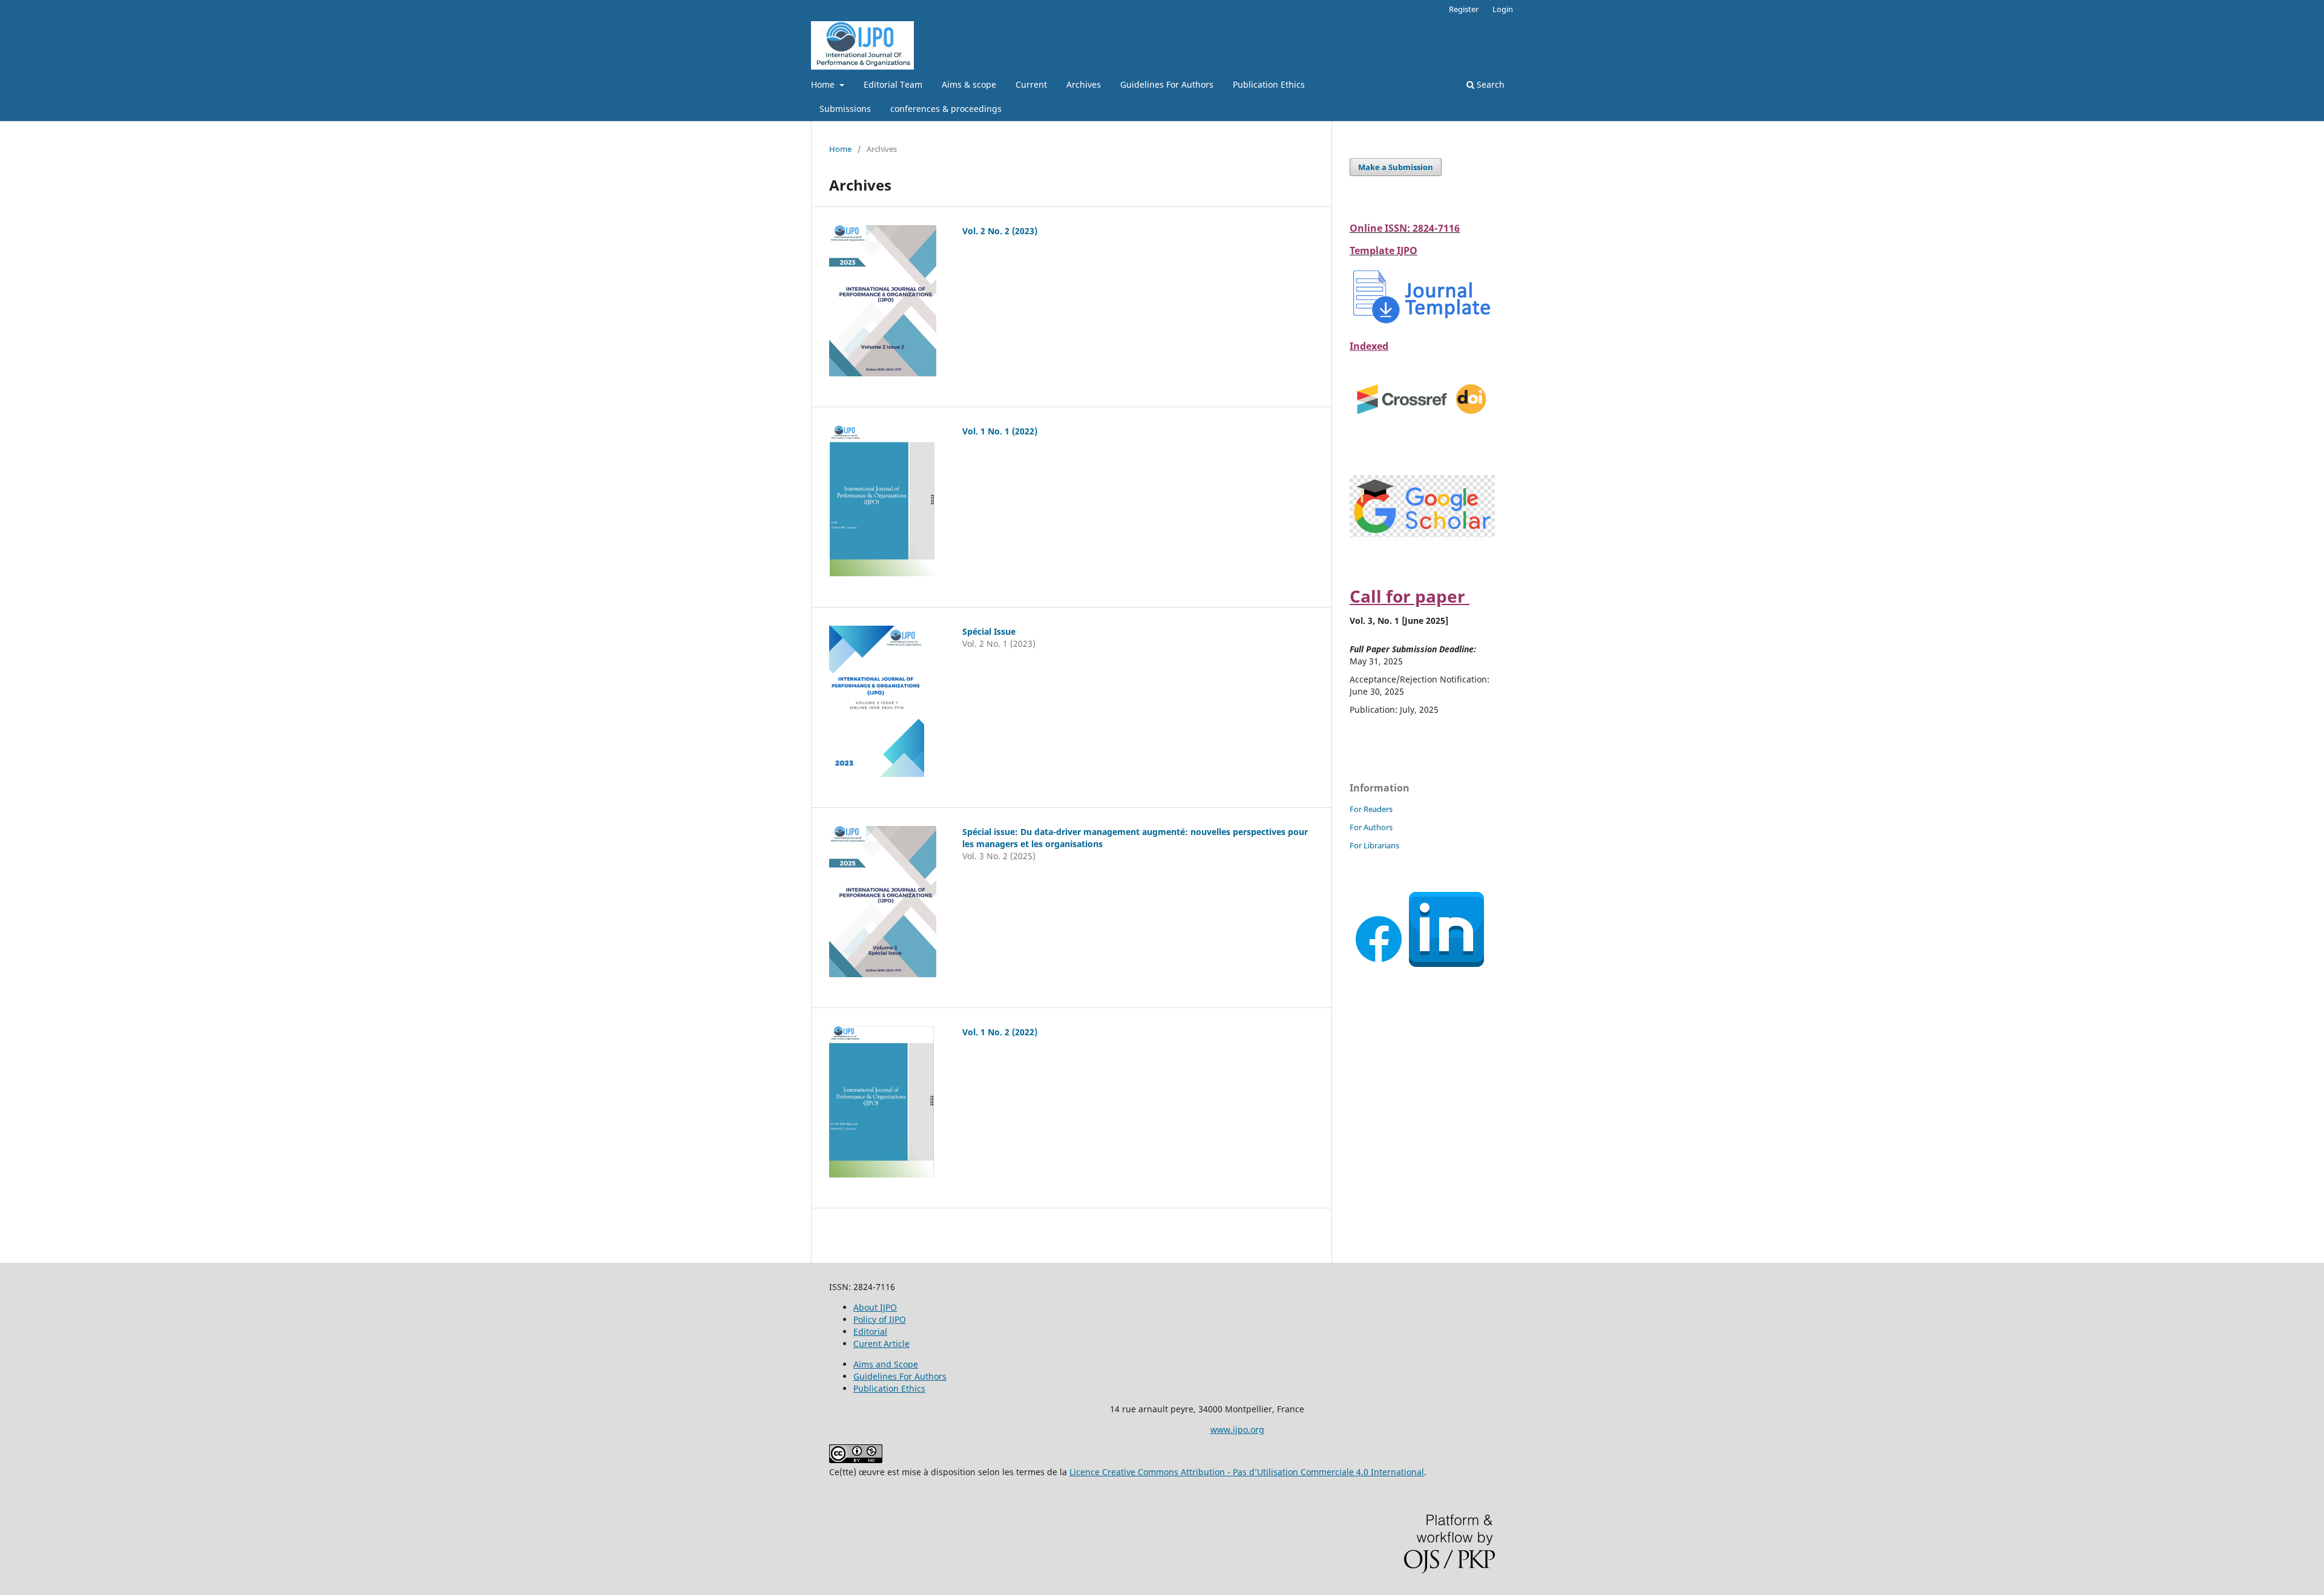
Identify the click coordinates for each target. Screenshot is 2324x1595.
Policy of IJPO (880, 1319)
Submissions (845, 109)
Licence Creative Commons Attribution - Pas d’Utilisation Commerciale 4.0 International (1247, 1472)
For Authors (1371, 827)
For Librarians (1374, 845)
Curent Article (881, 1344)
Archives (1084, 84)
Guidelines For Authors (1167, 84)
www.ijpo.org (1237, 1430)
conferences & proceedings (946, 109)
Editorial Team (893, 84)
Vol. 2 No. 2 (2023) (1000, 231)
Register (1464, 9)
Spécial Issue (989, 631)
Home (824, 84)
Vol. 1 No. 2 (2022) (1000, 1032)
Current (1031, 84)
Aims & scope (969, 84)
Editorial (870, 1331)
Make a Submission (1396, 167)
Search (1489, 84)
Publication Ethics (1269, 84)
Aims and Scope (886, 1364)
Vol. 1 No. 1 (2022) (1000, 431)
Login (1503, 9)
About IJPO (875, 1307)
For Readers (1371, 809)
